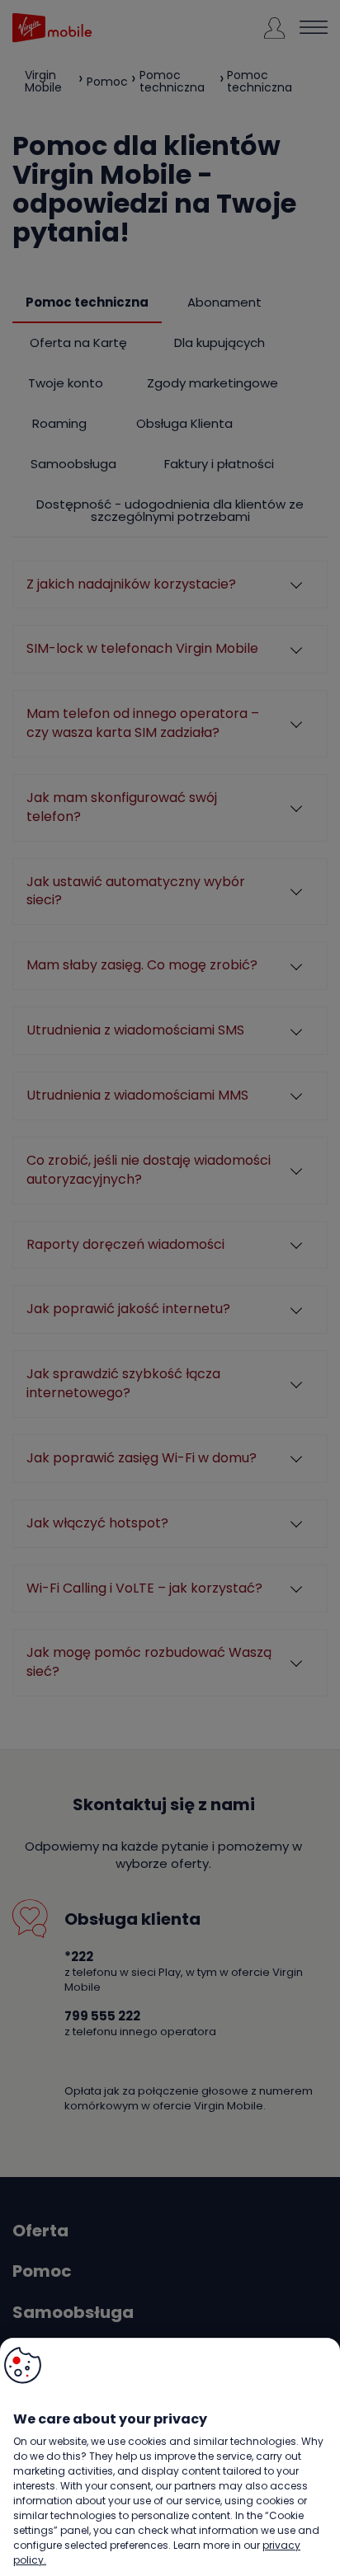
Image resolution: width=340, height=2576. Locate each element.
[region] (170, 2457)
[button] (23, 2365)
